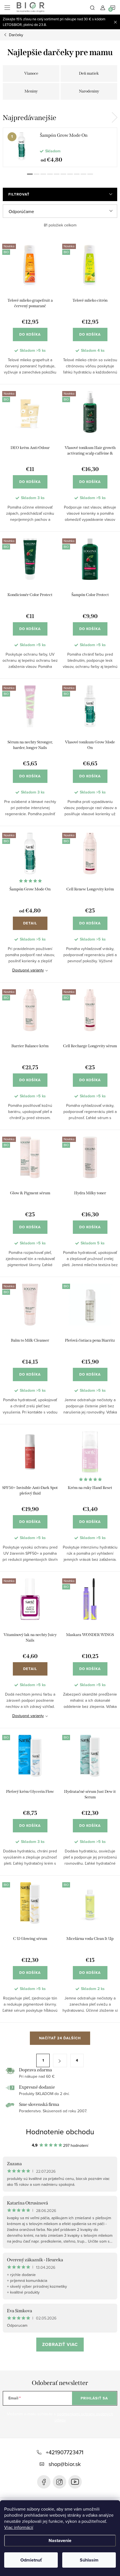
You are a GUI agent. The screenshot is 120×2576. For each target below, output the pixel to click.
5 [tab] (57, 174)
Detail (30, 923)
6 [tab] (63, 174)
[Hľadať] (92, 7)
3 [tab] (43, 174)
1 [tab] (30, 174)
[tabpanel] (60, 147)
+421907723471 (65, 2452)
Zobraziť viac (60, 2344)
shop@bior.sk (65, 2464)
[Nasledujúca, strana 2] (60, 2060)
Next (114, 118)
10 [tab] (90, 174)
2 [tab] (37, 174)
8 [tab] (77, 174)
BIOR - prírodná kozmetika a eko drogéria (75, 2482)
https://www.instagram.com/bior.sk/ (59, 2482)
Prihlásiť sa (94, 2398)
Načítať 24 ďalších (60, 2038)
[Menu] (7, 7)
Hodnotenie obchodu (60, 2131)
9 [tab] (83, 174)
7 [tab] (70, 174)
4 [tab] (50, 174)
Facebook (44, 2482)
